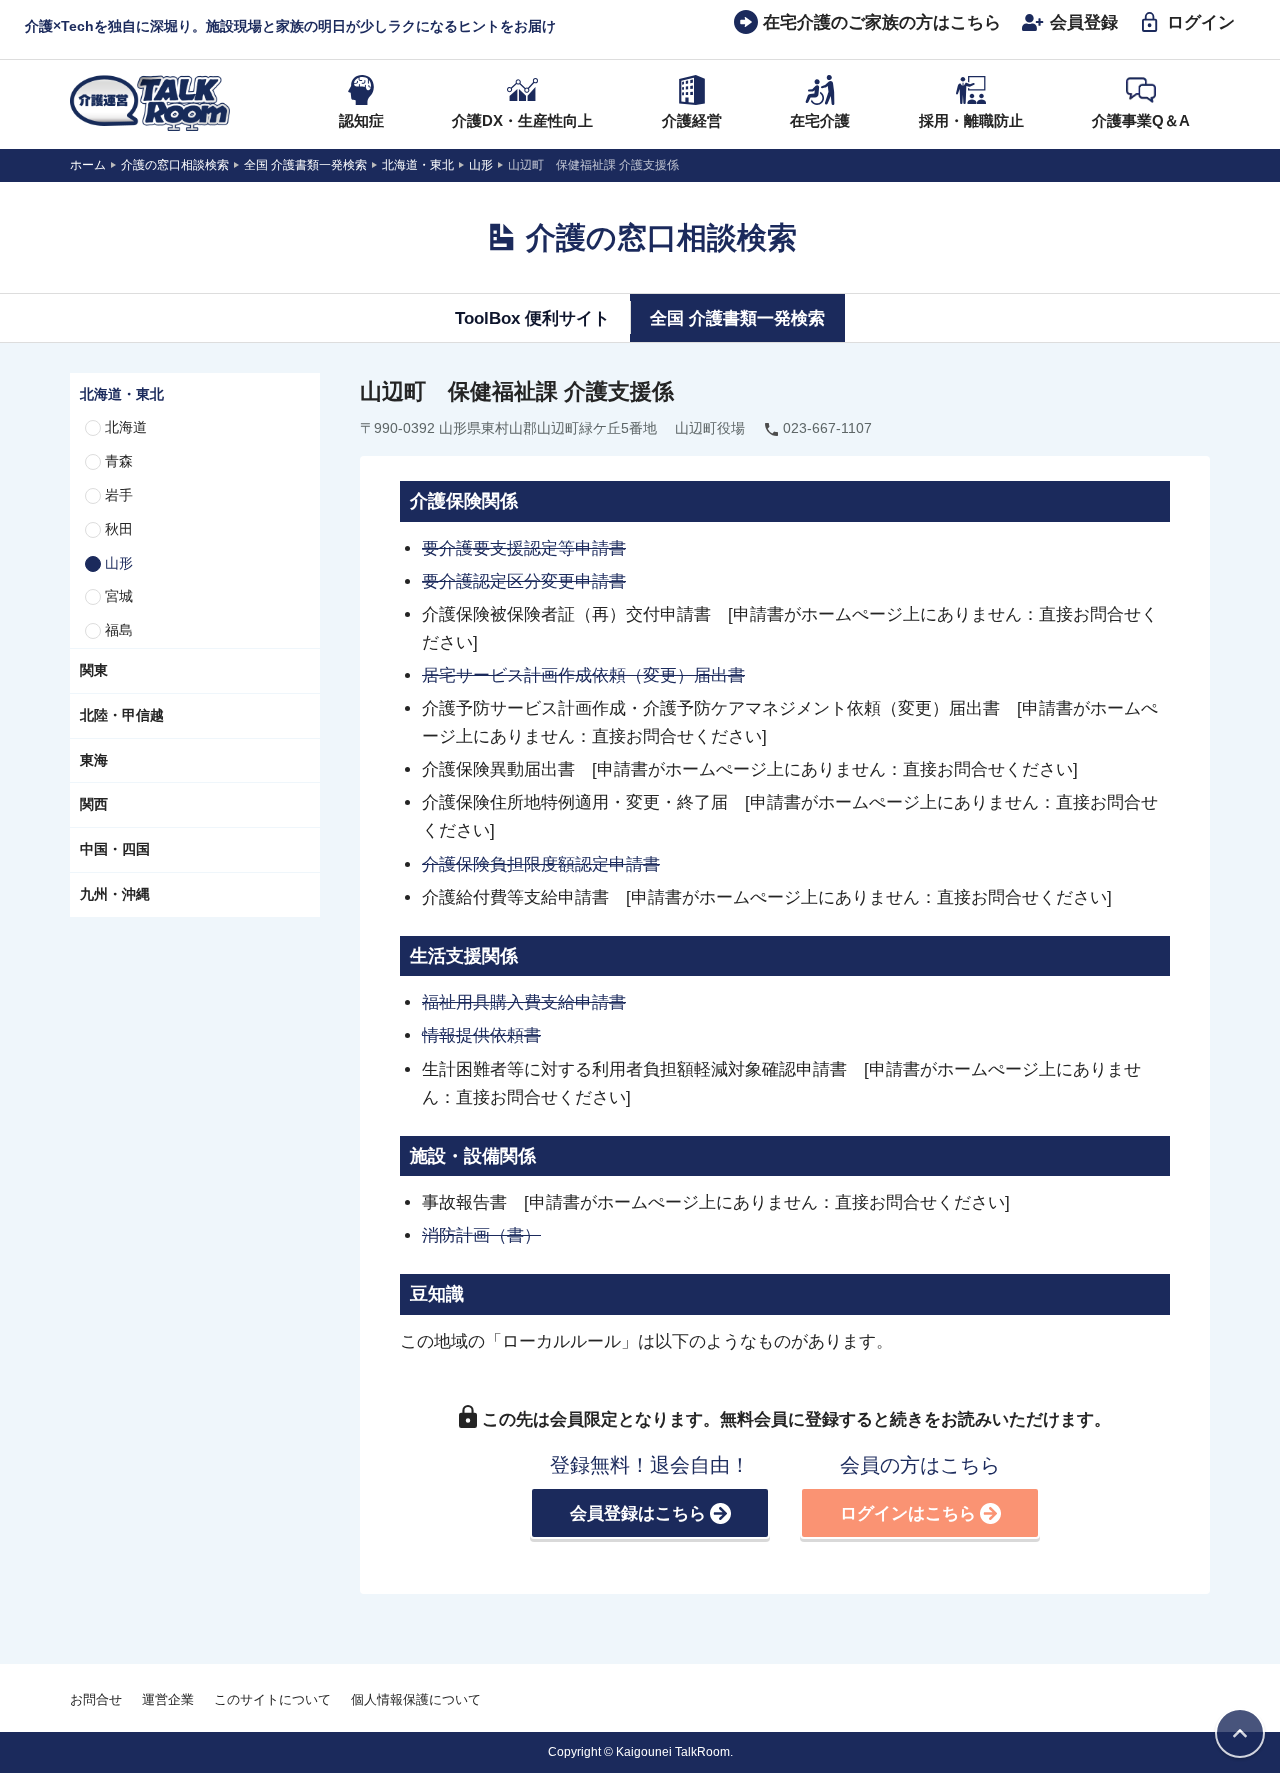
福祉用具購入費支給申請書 (524, 1002)
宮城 (119, 596)
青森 (119, 461)
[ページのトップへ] (1240, 1733)
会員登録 (1084, 22)
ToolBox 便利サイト (532, 318)
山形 (119, 563)
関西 (94, 804)
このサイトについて (272, 1699)
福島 (119, 630)
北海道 (126, 427)
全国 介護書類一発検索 (737, 318)
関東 (94, 670)
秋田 (119, 529)
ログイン (1201, 22)
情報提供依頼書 (481, 1035)
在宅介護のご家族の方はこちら (882, 22)
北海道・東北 (122, 394)
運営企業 (168, 1699)
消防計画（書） (481, 1235)
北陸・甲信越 (122, 715)
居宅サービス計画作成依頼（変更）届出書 (583, 675)
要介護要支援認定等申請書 (524, 548)
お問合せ (96, 1699)
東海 (94, 760)
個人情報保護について (416, 1699)
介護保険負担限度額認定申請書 (541, 864)
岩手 (119, 495)
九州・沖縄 (115, 894)
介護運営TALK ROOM (150, 103)
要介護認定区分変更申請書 (524, 581)
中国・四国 (115, 849)
